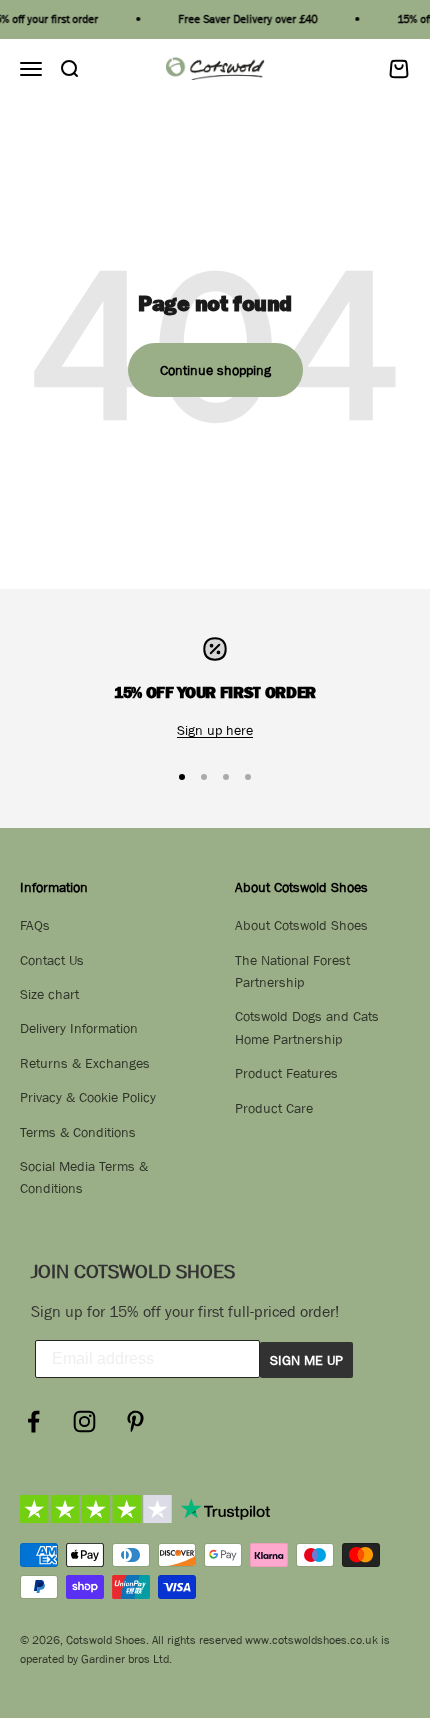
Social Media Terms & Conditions (84, 1177)
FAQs (35, 925)
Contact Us (52, 960)
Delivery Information (79, 1028)
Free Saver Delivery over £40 (244, 19)
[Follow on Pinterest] (135, 1421)
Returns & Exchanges (85, 1063)
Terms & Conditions (78, 1132)
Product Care (274, 1108)
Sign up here (215, 730)
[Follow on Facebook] (33, 1421)
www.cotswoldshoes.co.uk (311, 1640)
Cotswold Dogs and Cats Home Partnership (307, 1027)
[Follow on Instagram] (84, 1421)
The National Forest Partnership (292, 971)
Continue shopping (215, 370)
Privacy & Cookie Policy (88, 1097)
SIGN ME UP (306, 1360)
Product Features (286, 1073)
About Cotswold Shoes (301, 925)
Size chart (49, 994)
